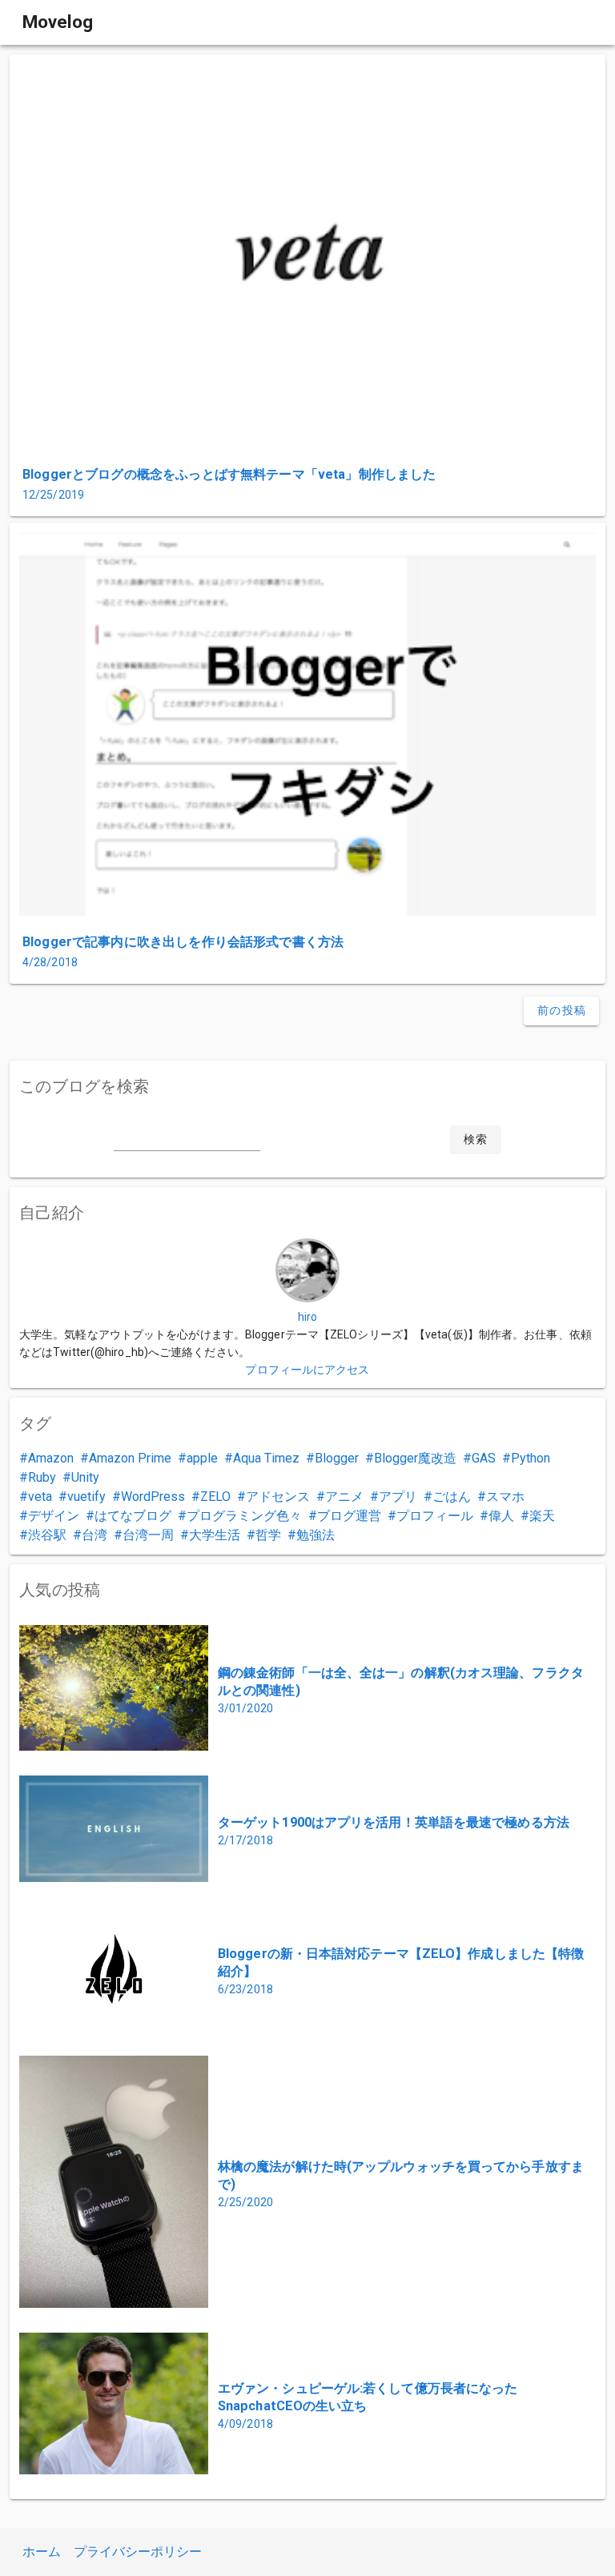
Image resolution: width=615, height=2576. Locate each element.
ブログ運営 (349, 1516)
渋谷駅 (47, 1535)
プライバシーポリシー (138, 2552)
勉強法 (316, 1535)
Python (531, 1458)
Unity (85, 1477)
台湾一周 (148, 1535)
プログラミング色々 (244, 1516)
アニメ (344, 1497)
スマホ (505, 1497)
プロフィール (435, 1516)
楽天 (542, 1516)
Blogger (337, 1458)
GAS (484, 1458)
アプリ (398, 1497)
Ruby (42, 1477)
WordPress (153, 1497)
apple (202, 1458)
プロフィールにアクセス (307, 1370)
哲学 (268, 1535)
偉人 (501, 1516)
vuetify (86, 1497)
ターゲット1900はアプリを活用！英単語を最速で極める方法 (394, 1822)
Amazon (51, 1458)
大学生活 (215, 1535)
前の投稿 (562, 1010)
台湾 (94, 1535)
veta (40, 1497)
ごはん (452, 1497)
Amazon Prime (130, 1458)
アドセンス (278, 1497)
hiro (307, 1317)
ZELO (215, 1497)
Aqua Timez (266, 1458)
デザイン (54, 1516)
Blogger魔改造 (415, 1458)
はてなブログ (133, 1516)
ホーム (42, 2552)
